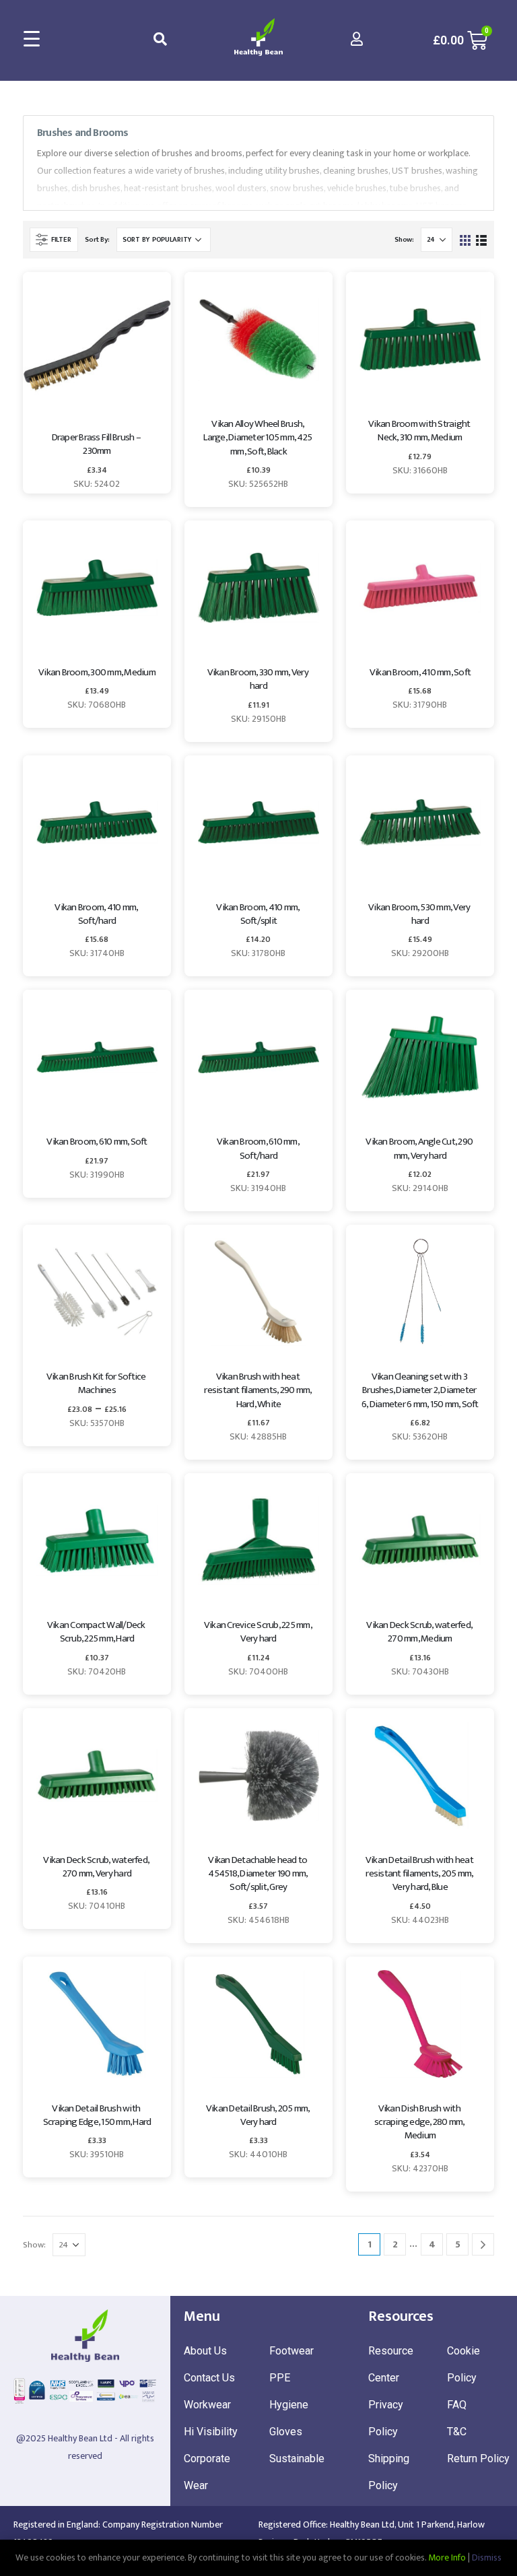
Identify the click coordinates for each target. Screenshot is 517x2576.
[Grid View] (466, 239)
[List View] (481, 239)
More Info (447, 2557)
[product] (97, 346)
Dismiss (487, 2557)
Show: (404, 240)
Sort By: (97, 240)
